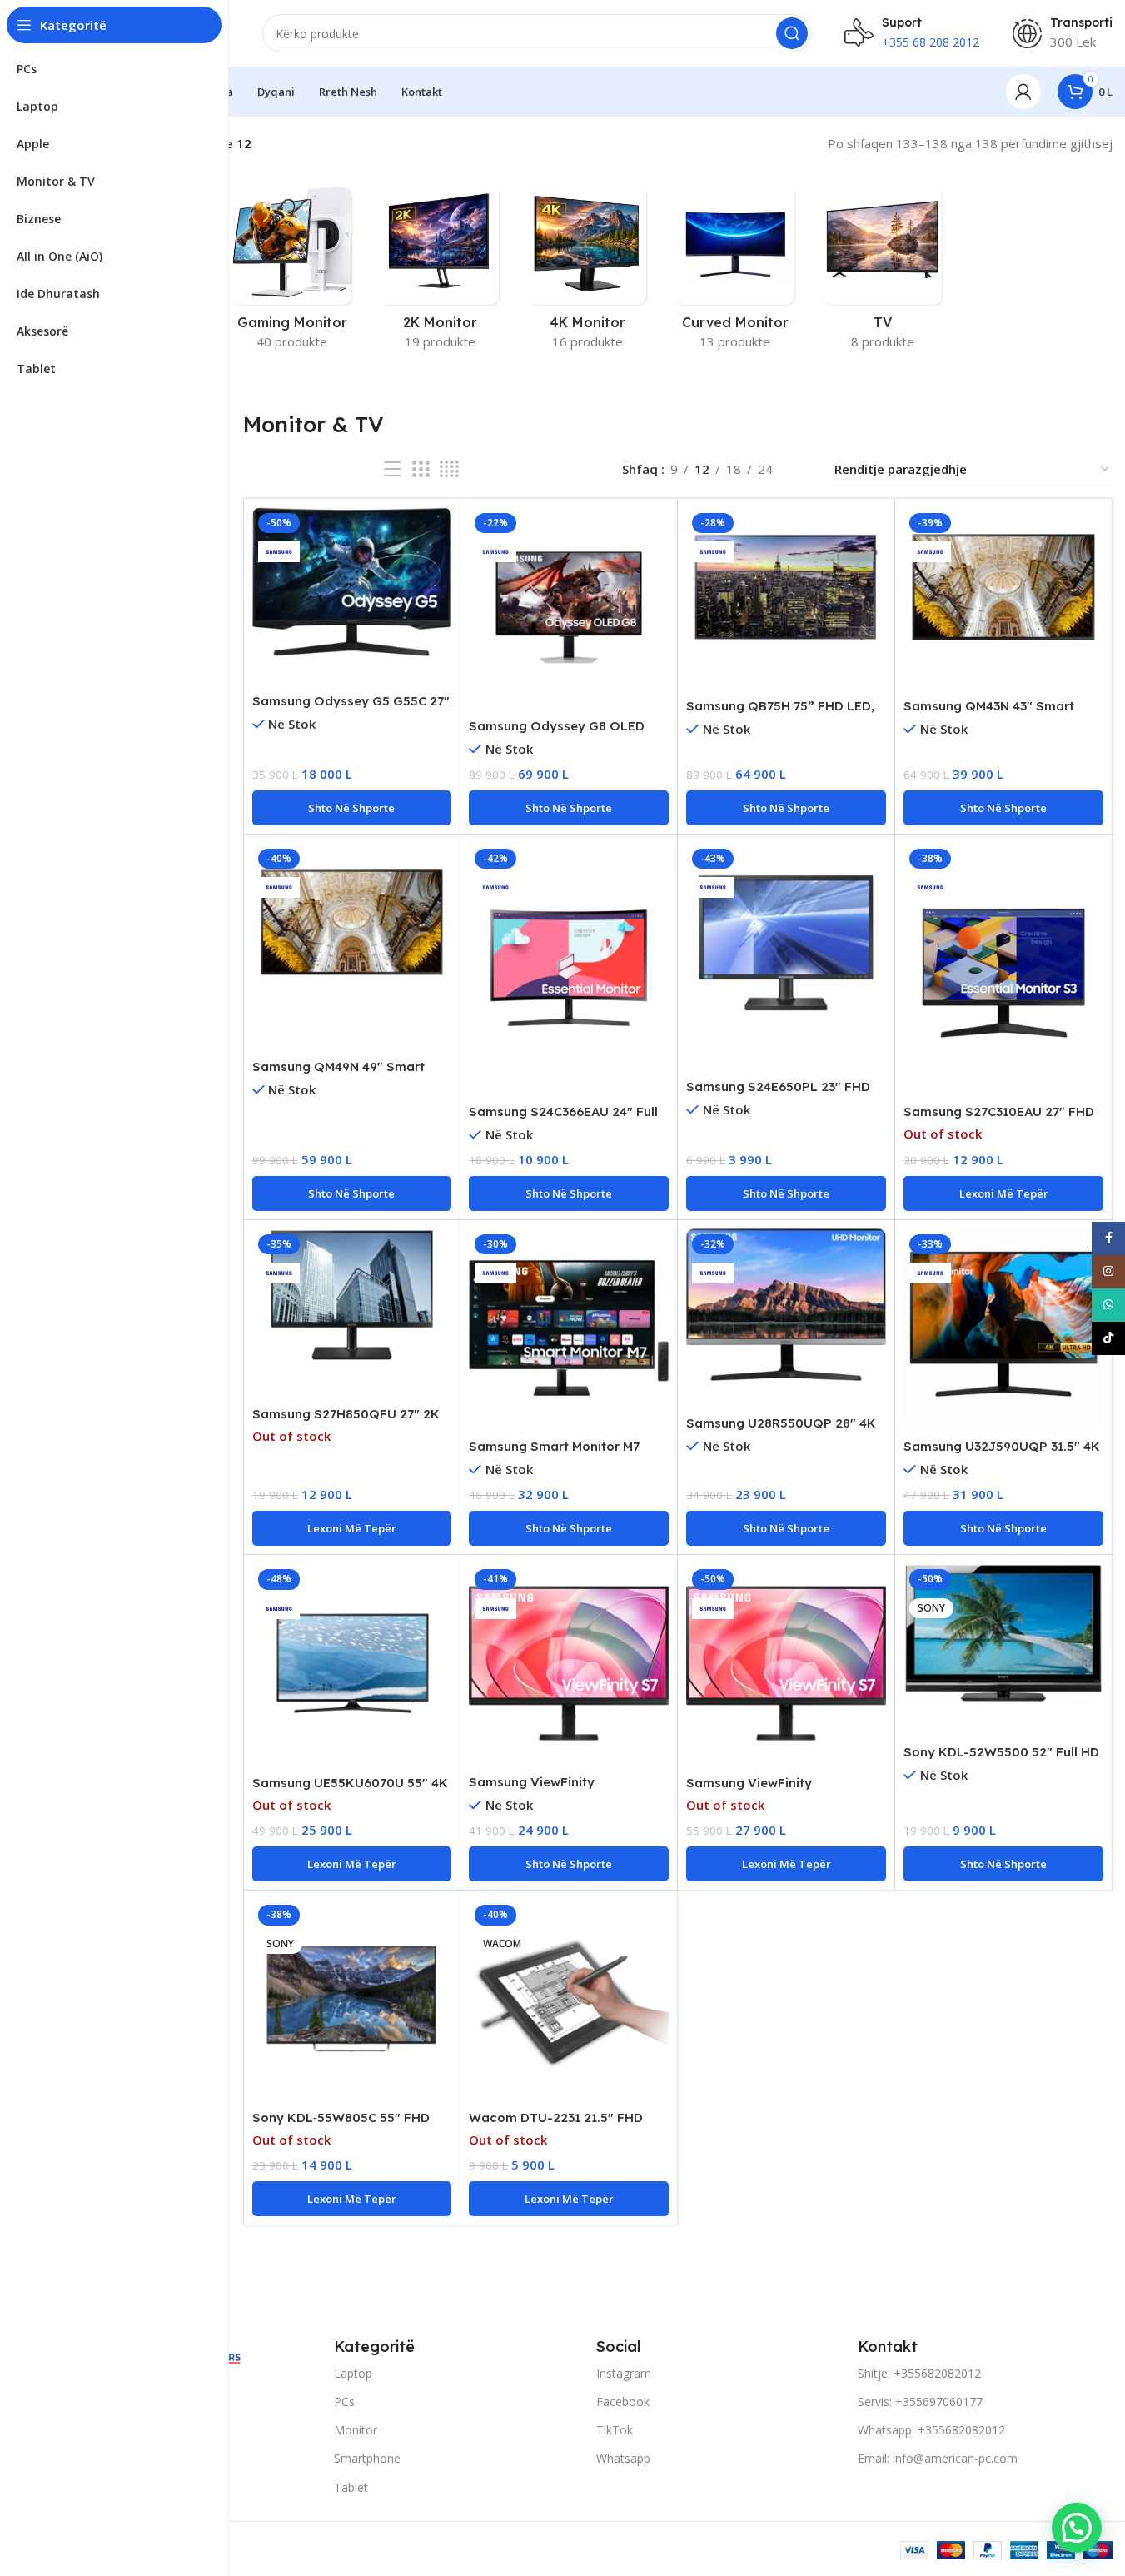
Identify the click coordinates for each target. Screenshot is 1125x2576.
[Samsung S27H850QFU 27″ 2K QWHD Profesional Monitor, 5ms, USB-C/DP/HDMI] (352, 1295)
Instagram (624, 2373)
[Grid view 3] (421, 469)
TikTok (615, 2430)
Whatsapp (623, 2458)
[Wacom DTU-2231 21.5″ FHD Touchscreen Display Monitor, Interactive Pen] (569, 1999)
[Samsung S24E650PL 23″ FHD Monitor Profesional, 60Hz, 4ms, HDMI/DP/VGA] (786, 943)
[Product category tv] (882, 273)
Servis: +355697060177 (920, 2402)
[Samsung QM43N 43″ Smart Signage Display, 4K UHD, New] (1003, 587)
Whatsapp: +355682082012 (931, 2430)
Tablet (351, 2487)
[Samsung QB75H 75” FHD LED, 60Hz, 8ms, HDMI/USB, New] (786, 587)
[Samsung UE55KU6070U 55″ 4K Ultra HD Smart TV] (352, 1663)
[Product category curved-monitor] (735, 273)
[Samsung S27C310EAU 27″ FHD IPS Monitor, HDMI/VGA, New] (1003, 968)
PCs (344, 2402)
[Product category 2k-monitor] (440, 273)
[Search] (792, 33)
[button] (352, 808)
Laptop (353, 2373)
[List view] (392, 469)
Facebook (623, 2402)
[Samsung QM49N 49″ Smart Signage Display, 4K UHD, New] (352, 923)
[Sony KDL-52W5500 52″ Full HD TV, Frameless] (1003, 1633)
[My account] (1023, 92)
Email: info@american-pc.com (938, 2458)
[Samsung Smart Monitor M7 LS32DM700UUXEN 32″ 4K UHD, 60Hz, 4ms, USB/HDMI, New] (569, 1328)
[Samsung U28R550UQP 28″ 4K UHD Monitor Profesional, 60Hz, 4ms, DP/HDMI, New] (786, 1305)
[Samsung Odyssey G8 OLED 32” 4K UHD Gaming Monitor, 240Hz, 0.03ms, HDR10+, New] (569, 607)
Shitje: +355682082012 (919, 2373)
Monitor (356, 2430)
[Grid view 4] (449, 469)
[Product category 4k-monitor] (587, 273)
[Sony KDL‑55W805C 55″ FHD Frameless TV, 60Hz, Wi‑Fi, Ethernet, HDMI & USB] (352, 1999)
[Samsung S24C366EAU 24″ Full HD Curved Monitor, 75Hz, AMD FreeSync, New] (569, 968)
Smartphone (367, 2458)
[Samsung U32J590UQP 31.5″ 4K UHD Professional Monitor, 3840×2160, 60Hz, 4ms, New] (1003, 1328)
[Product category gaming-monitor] (292, 273)
